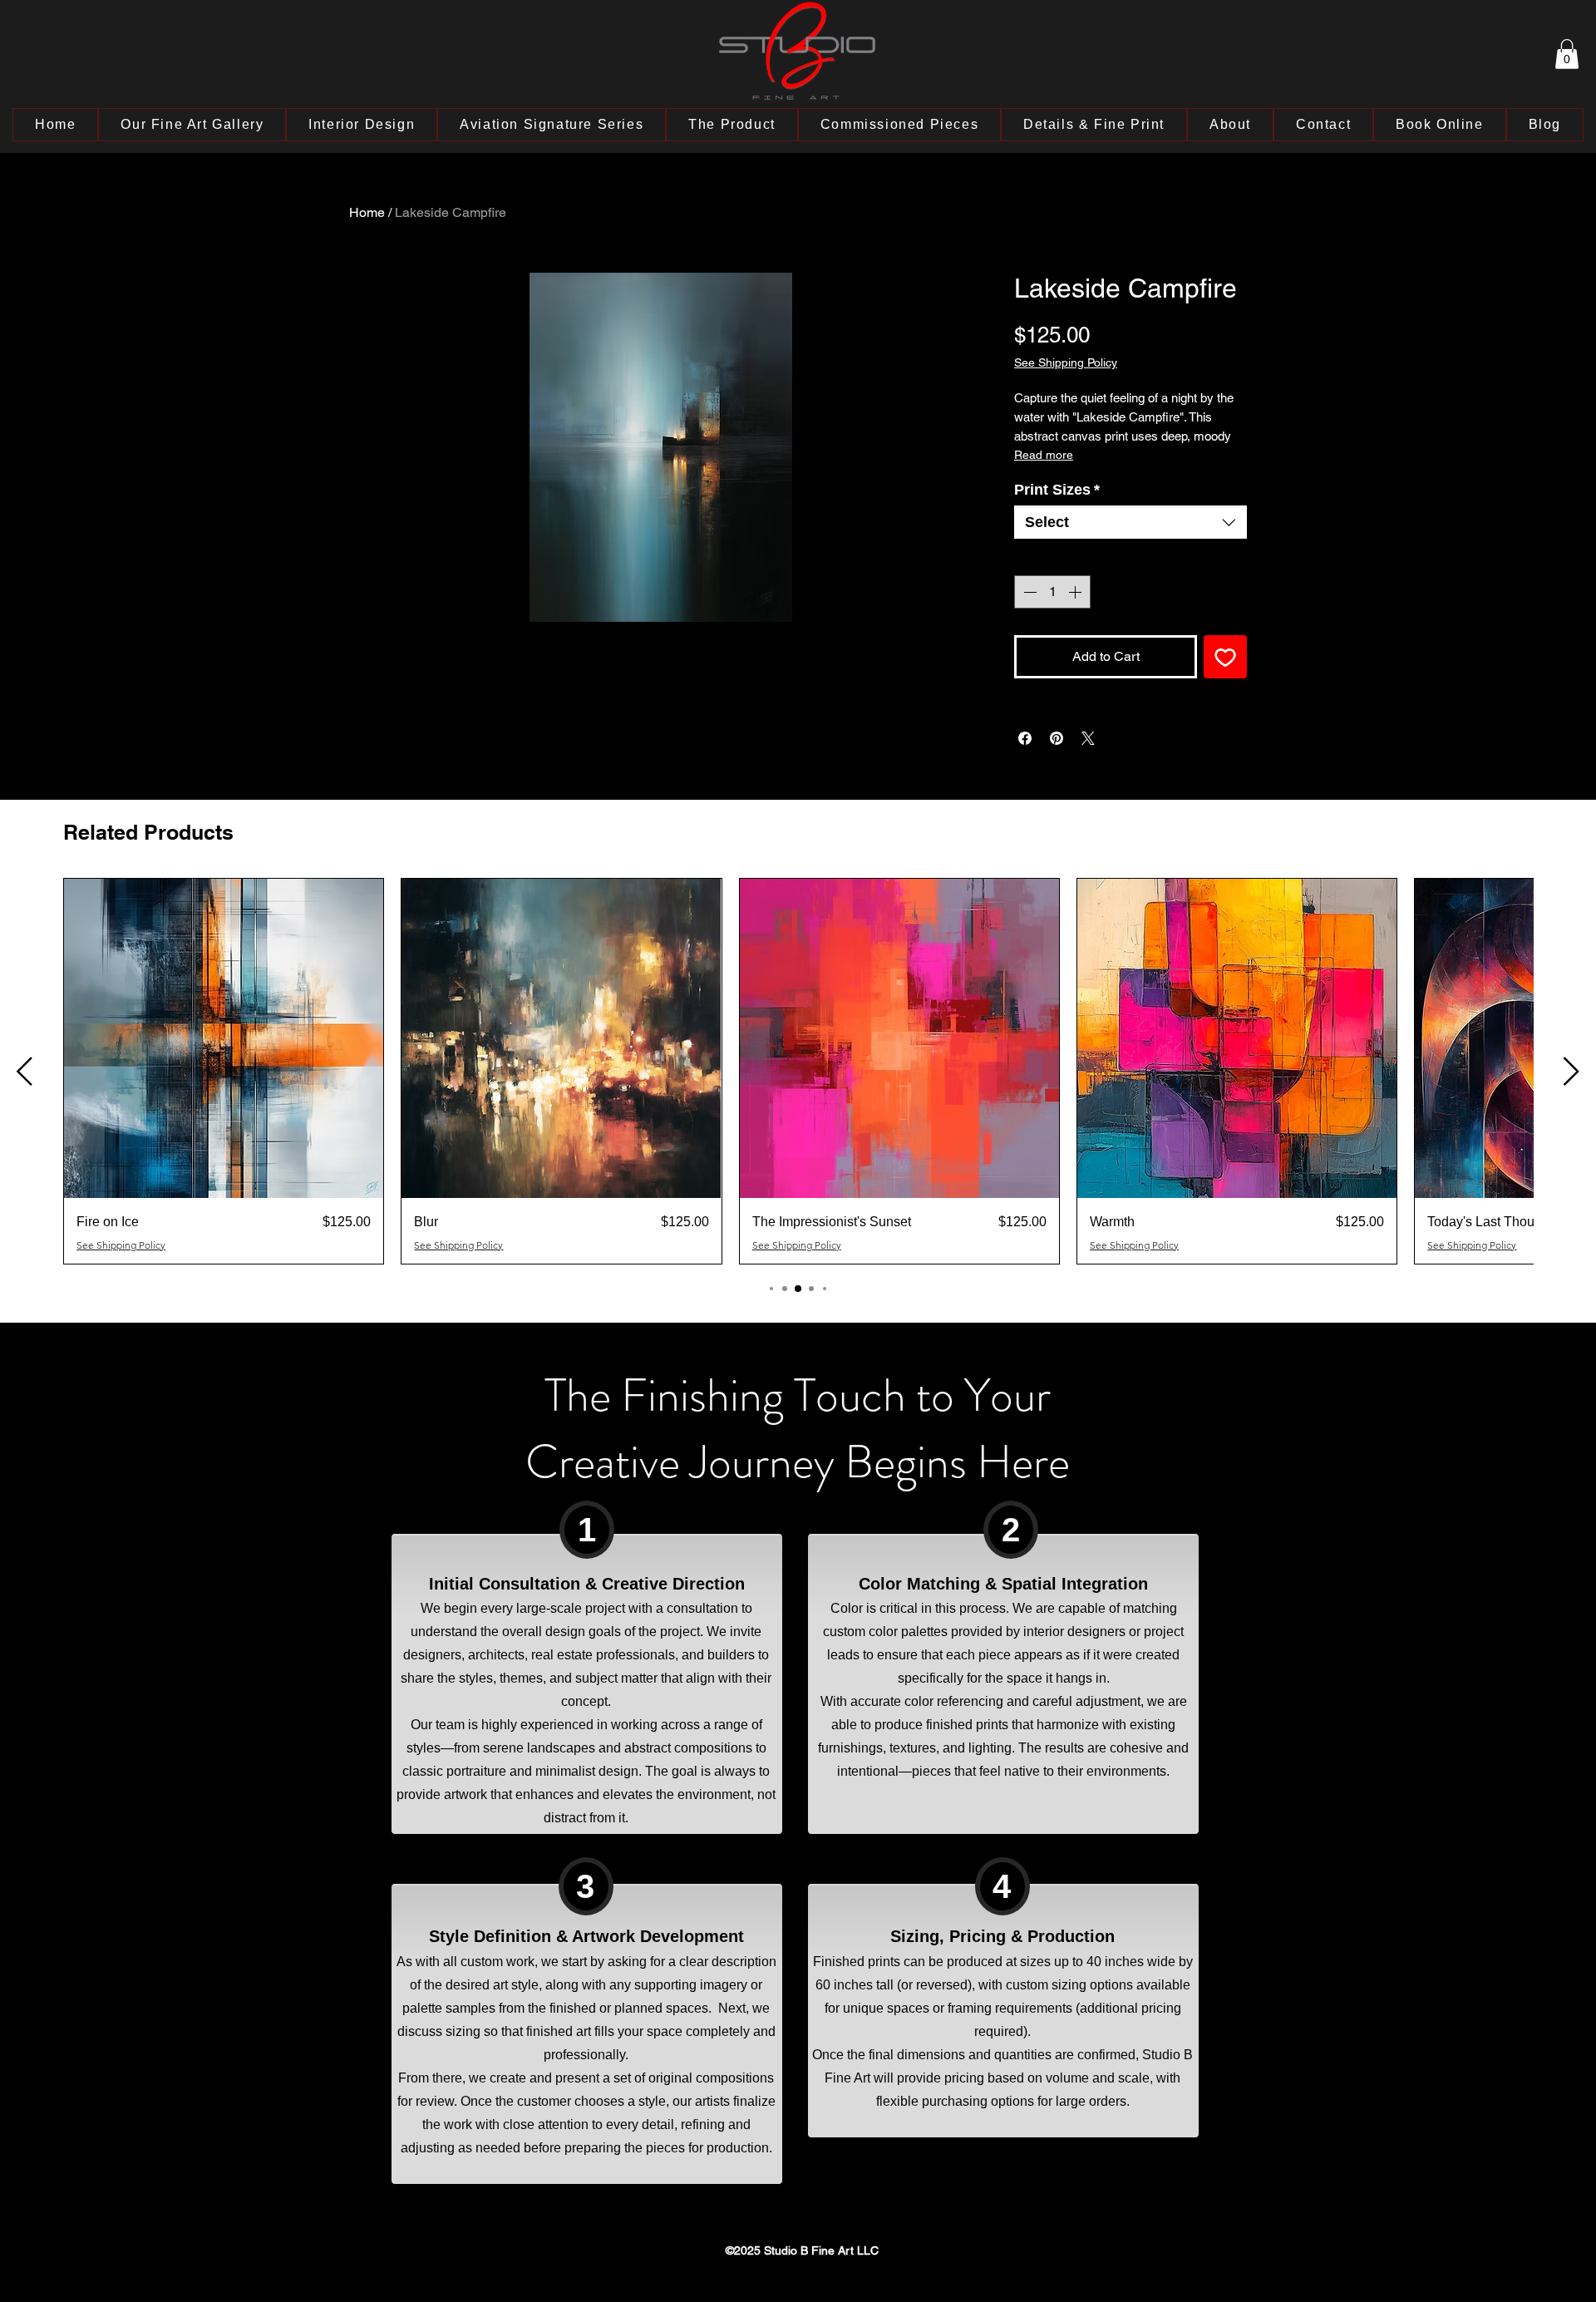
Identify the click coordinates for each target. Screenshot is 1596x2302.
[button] (1567, 54)
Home (367, 212)
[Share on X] (1088, 738)
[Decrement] (1028, 592)
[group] (798, 1071)
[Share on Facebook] (1025, 738)
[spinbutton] (1052, 592)
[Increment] (1076, 592)
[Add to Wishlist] (1225, 657)
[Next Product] (1571, 1071)
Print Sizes (1057, 490)
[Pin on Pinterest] (1057, 738)
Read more (1044, 455)
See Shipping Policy (1066, 362)
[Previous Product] (25, 1071)
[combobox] (1130, 522)
